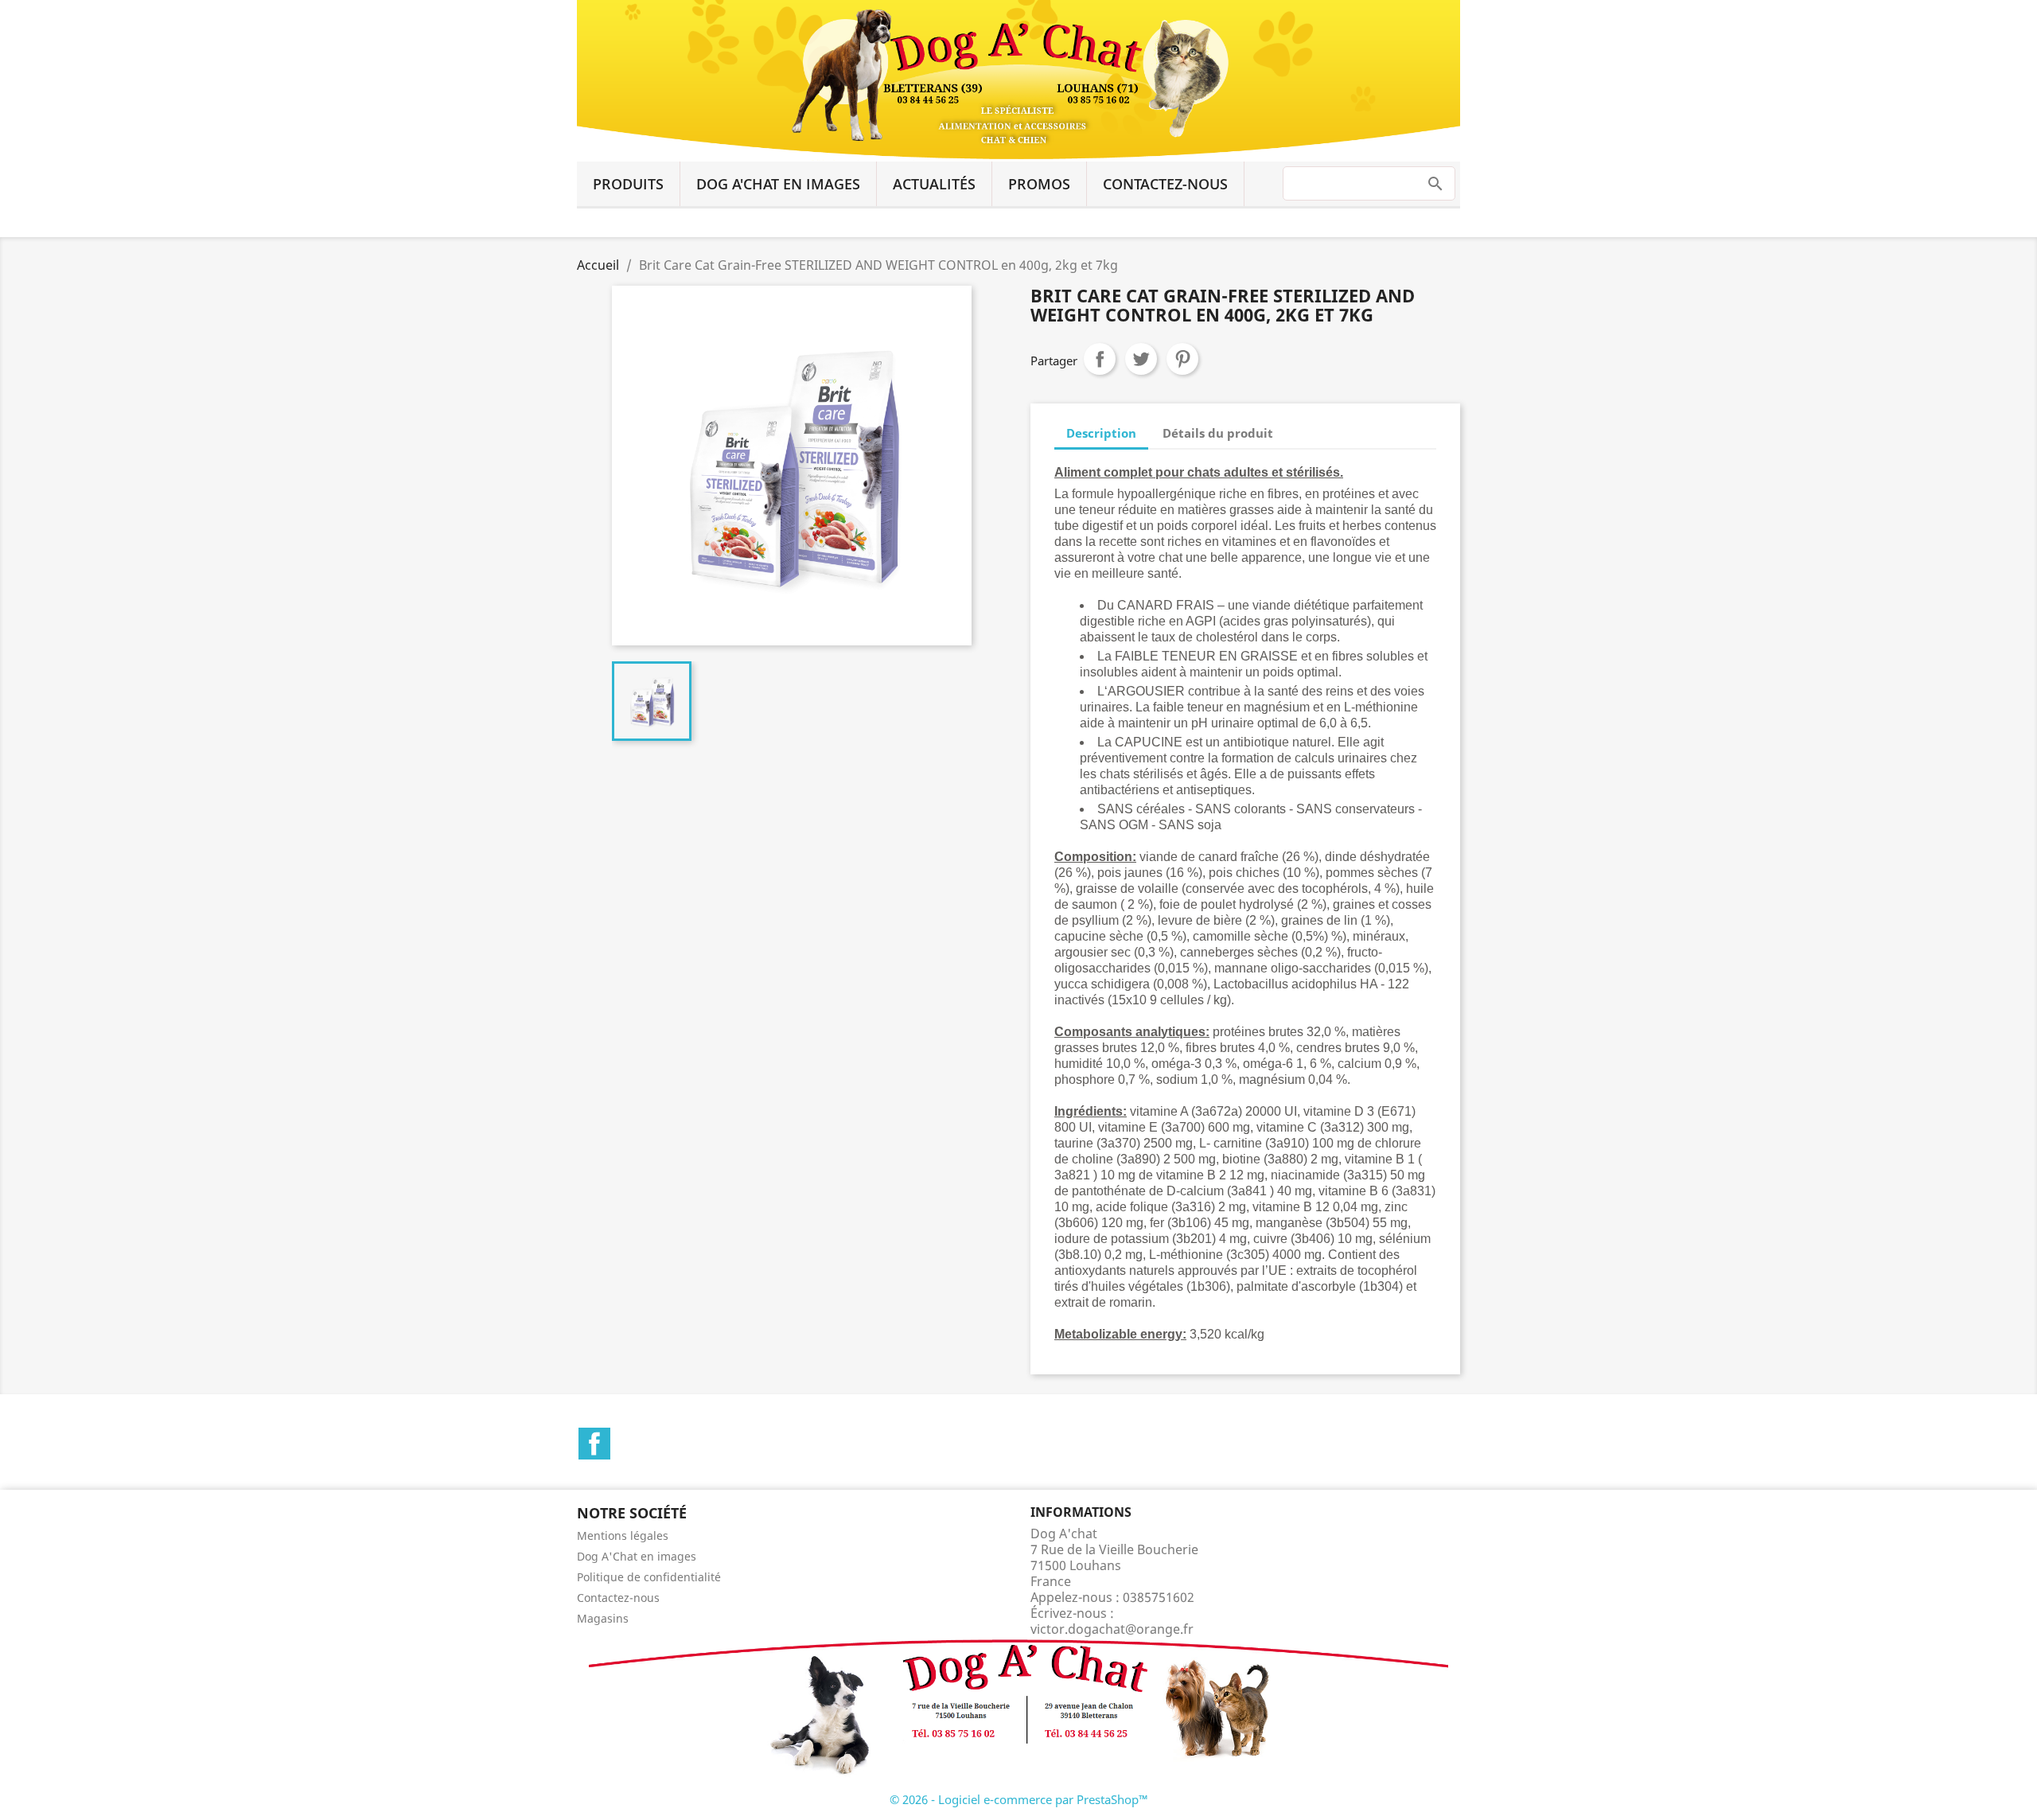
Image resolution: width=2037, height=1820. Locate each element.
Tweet (1141, 359)
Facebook (594, 1444)
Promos (1039, 184)
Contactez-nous (1165, 184)
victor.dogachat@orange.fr (1112, 1629)
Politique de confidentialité (649, 1577)
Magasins (603, 1618)
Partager (1100, 359)
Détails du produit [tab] (1218, 433)
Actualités (934, 184)
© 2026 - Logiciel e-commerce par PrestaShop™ (1019, 1799)
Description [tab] (1101, 433)
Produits (628, 184)
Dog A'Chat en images (778, 184)
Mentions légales (623, 1536)
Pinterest (1182, 359)
